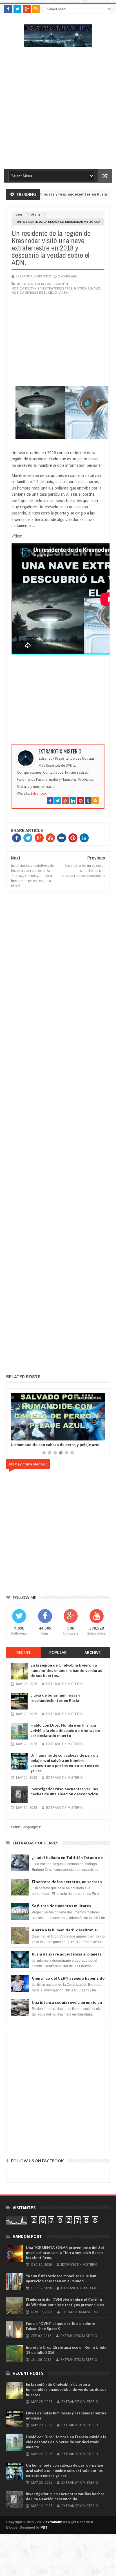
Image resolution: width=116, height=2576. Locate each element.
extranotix (54, 2522)
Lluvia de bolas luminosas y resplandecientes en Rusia (55, 1698)
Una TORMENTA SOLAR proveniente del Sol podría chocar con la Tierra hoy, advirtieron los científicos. (65, 2253)
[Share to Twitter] (22, 1435)
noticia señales (87, 288)
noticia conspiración (50, 284)
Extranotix (39, 794)
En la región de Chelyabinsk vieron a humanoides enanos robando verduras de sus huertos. (66, 1670)
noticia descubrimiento (83, 1398)
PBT (44, 2527)
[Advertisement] (58, 111)
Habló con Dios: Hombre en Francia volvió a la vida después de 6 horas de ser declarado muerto (65, 1730)
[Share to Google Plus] (28, 1435)
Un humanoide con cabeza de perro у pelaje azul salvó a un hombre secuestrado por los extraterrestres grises (65, 1763)
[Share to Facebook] (16, 1435)
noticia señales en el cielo (34, 292)
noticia (23, 284)
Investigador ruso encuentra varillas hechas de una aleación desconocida (54, 1447)
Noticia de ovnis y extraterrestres (42, 288)
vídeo (35, 215)
